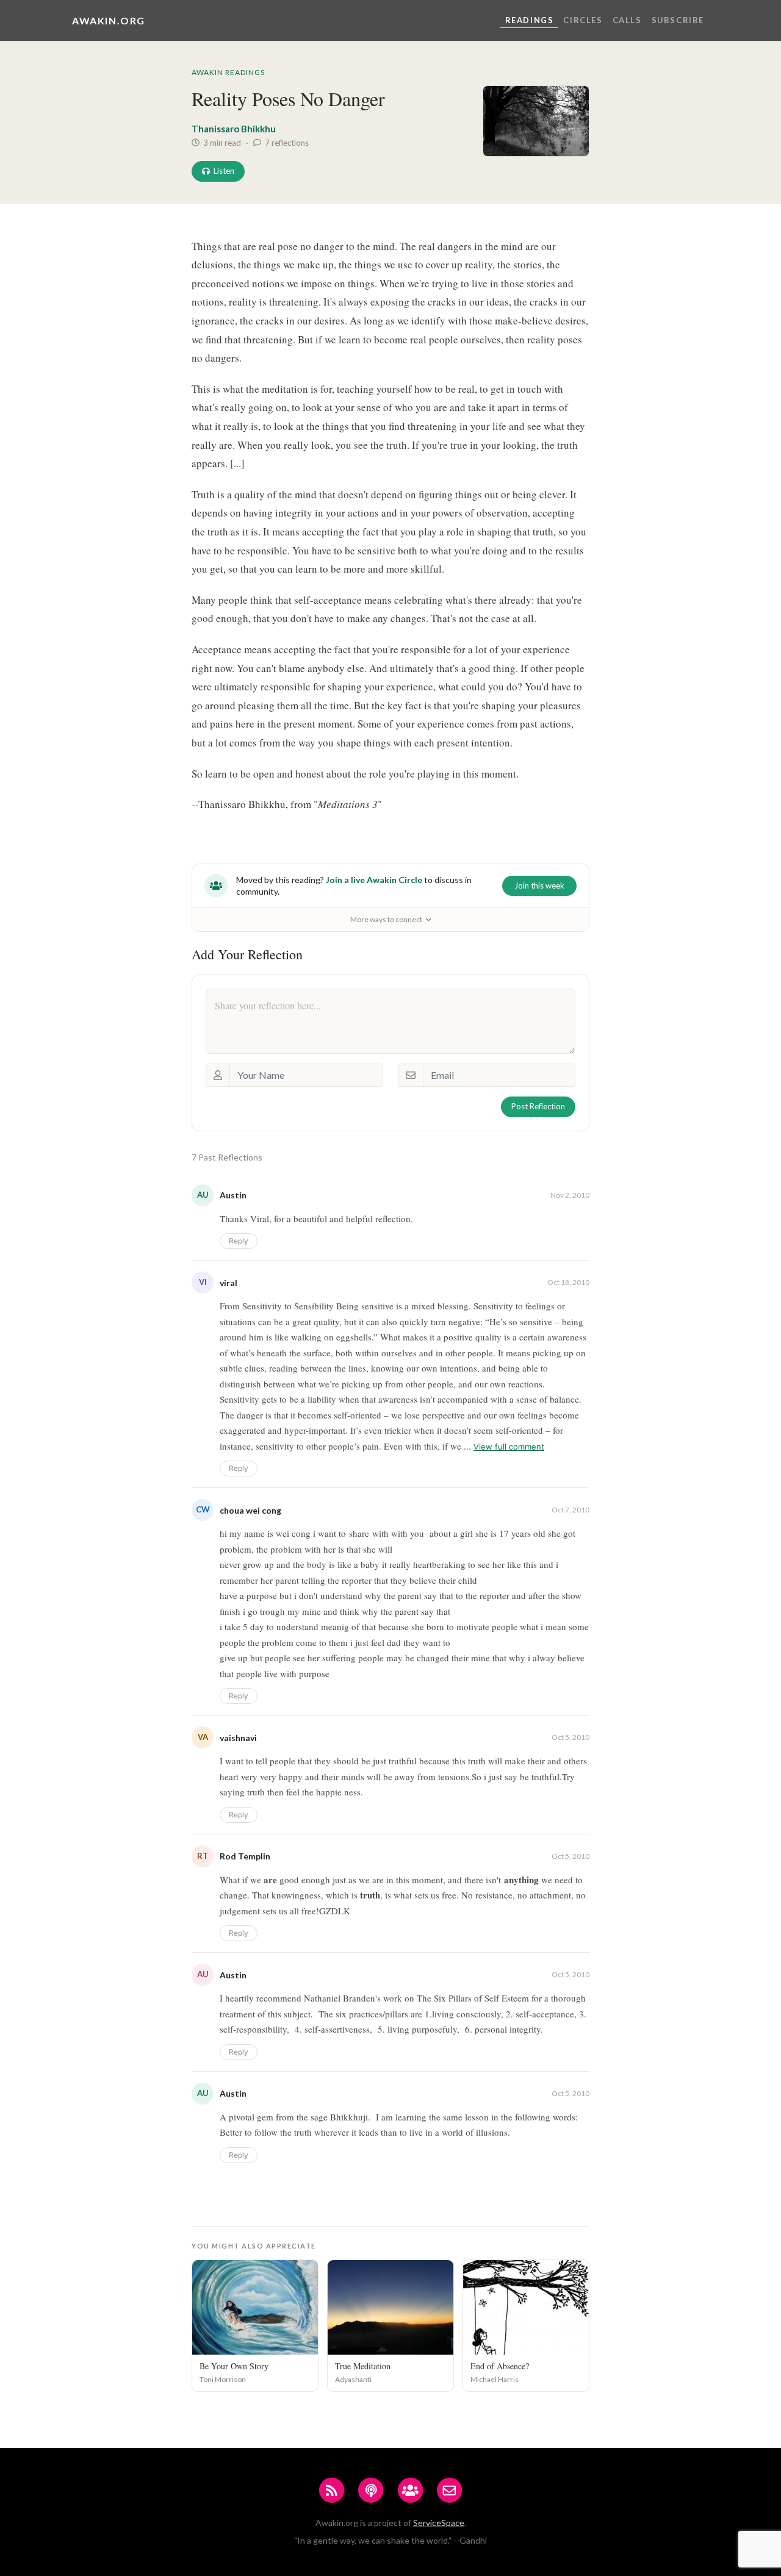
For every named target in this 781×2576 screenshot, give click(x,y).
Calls (627, 20)
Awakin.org (109, 20)
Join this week (539, 885)
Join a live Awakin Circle (374, 880)
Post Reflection (538, 1106)
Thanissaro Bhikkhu (234, 129)
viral (229, 1283)
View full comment (509, 1447)
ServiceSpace (439, 2523)
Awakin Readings (228, 72)
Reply (239, 1241)
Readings (530, 20)
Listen (224, 171)
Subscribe (678, 20)
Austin (233, 1195)
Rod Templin (245, 1856)
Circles (583, 20)
